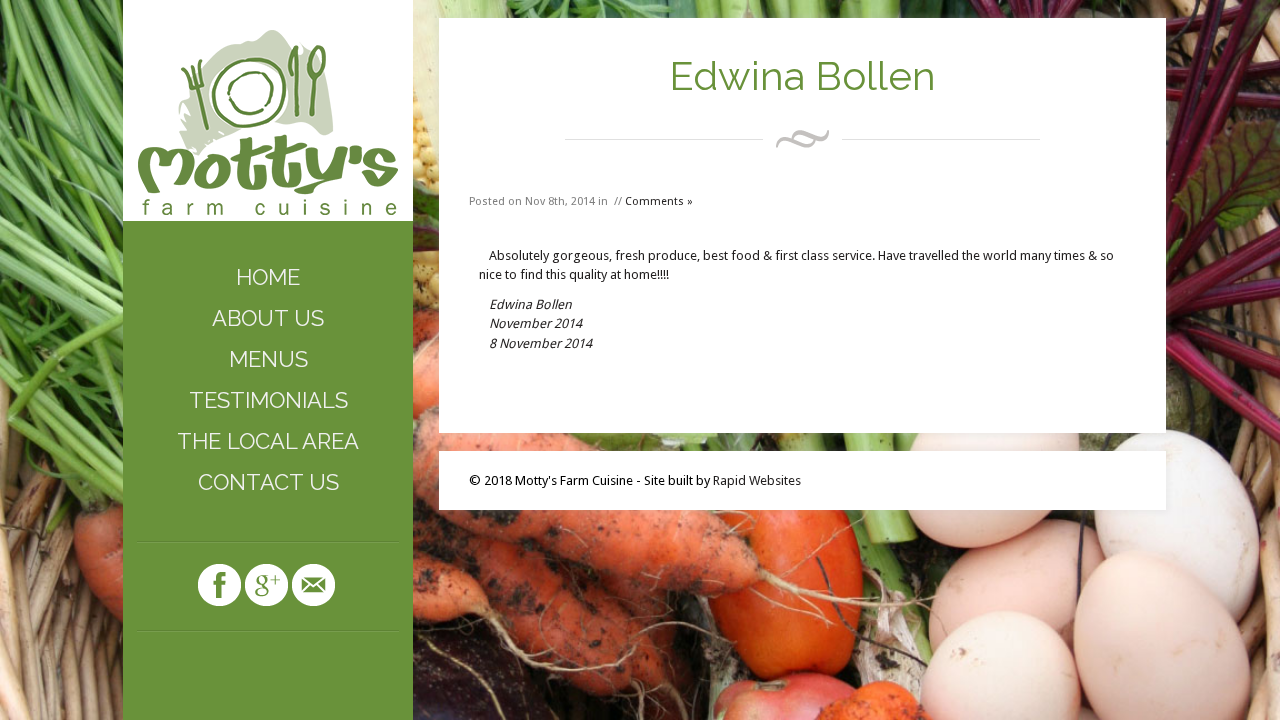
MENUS (268, 359)
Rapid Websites (757, 480)
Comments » (659, 201)
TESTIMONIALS (268, 400)
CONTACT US (268, 482)
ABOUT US (268, 318)
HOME (268, 277)
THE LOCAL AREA (268, 441)
